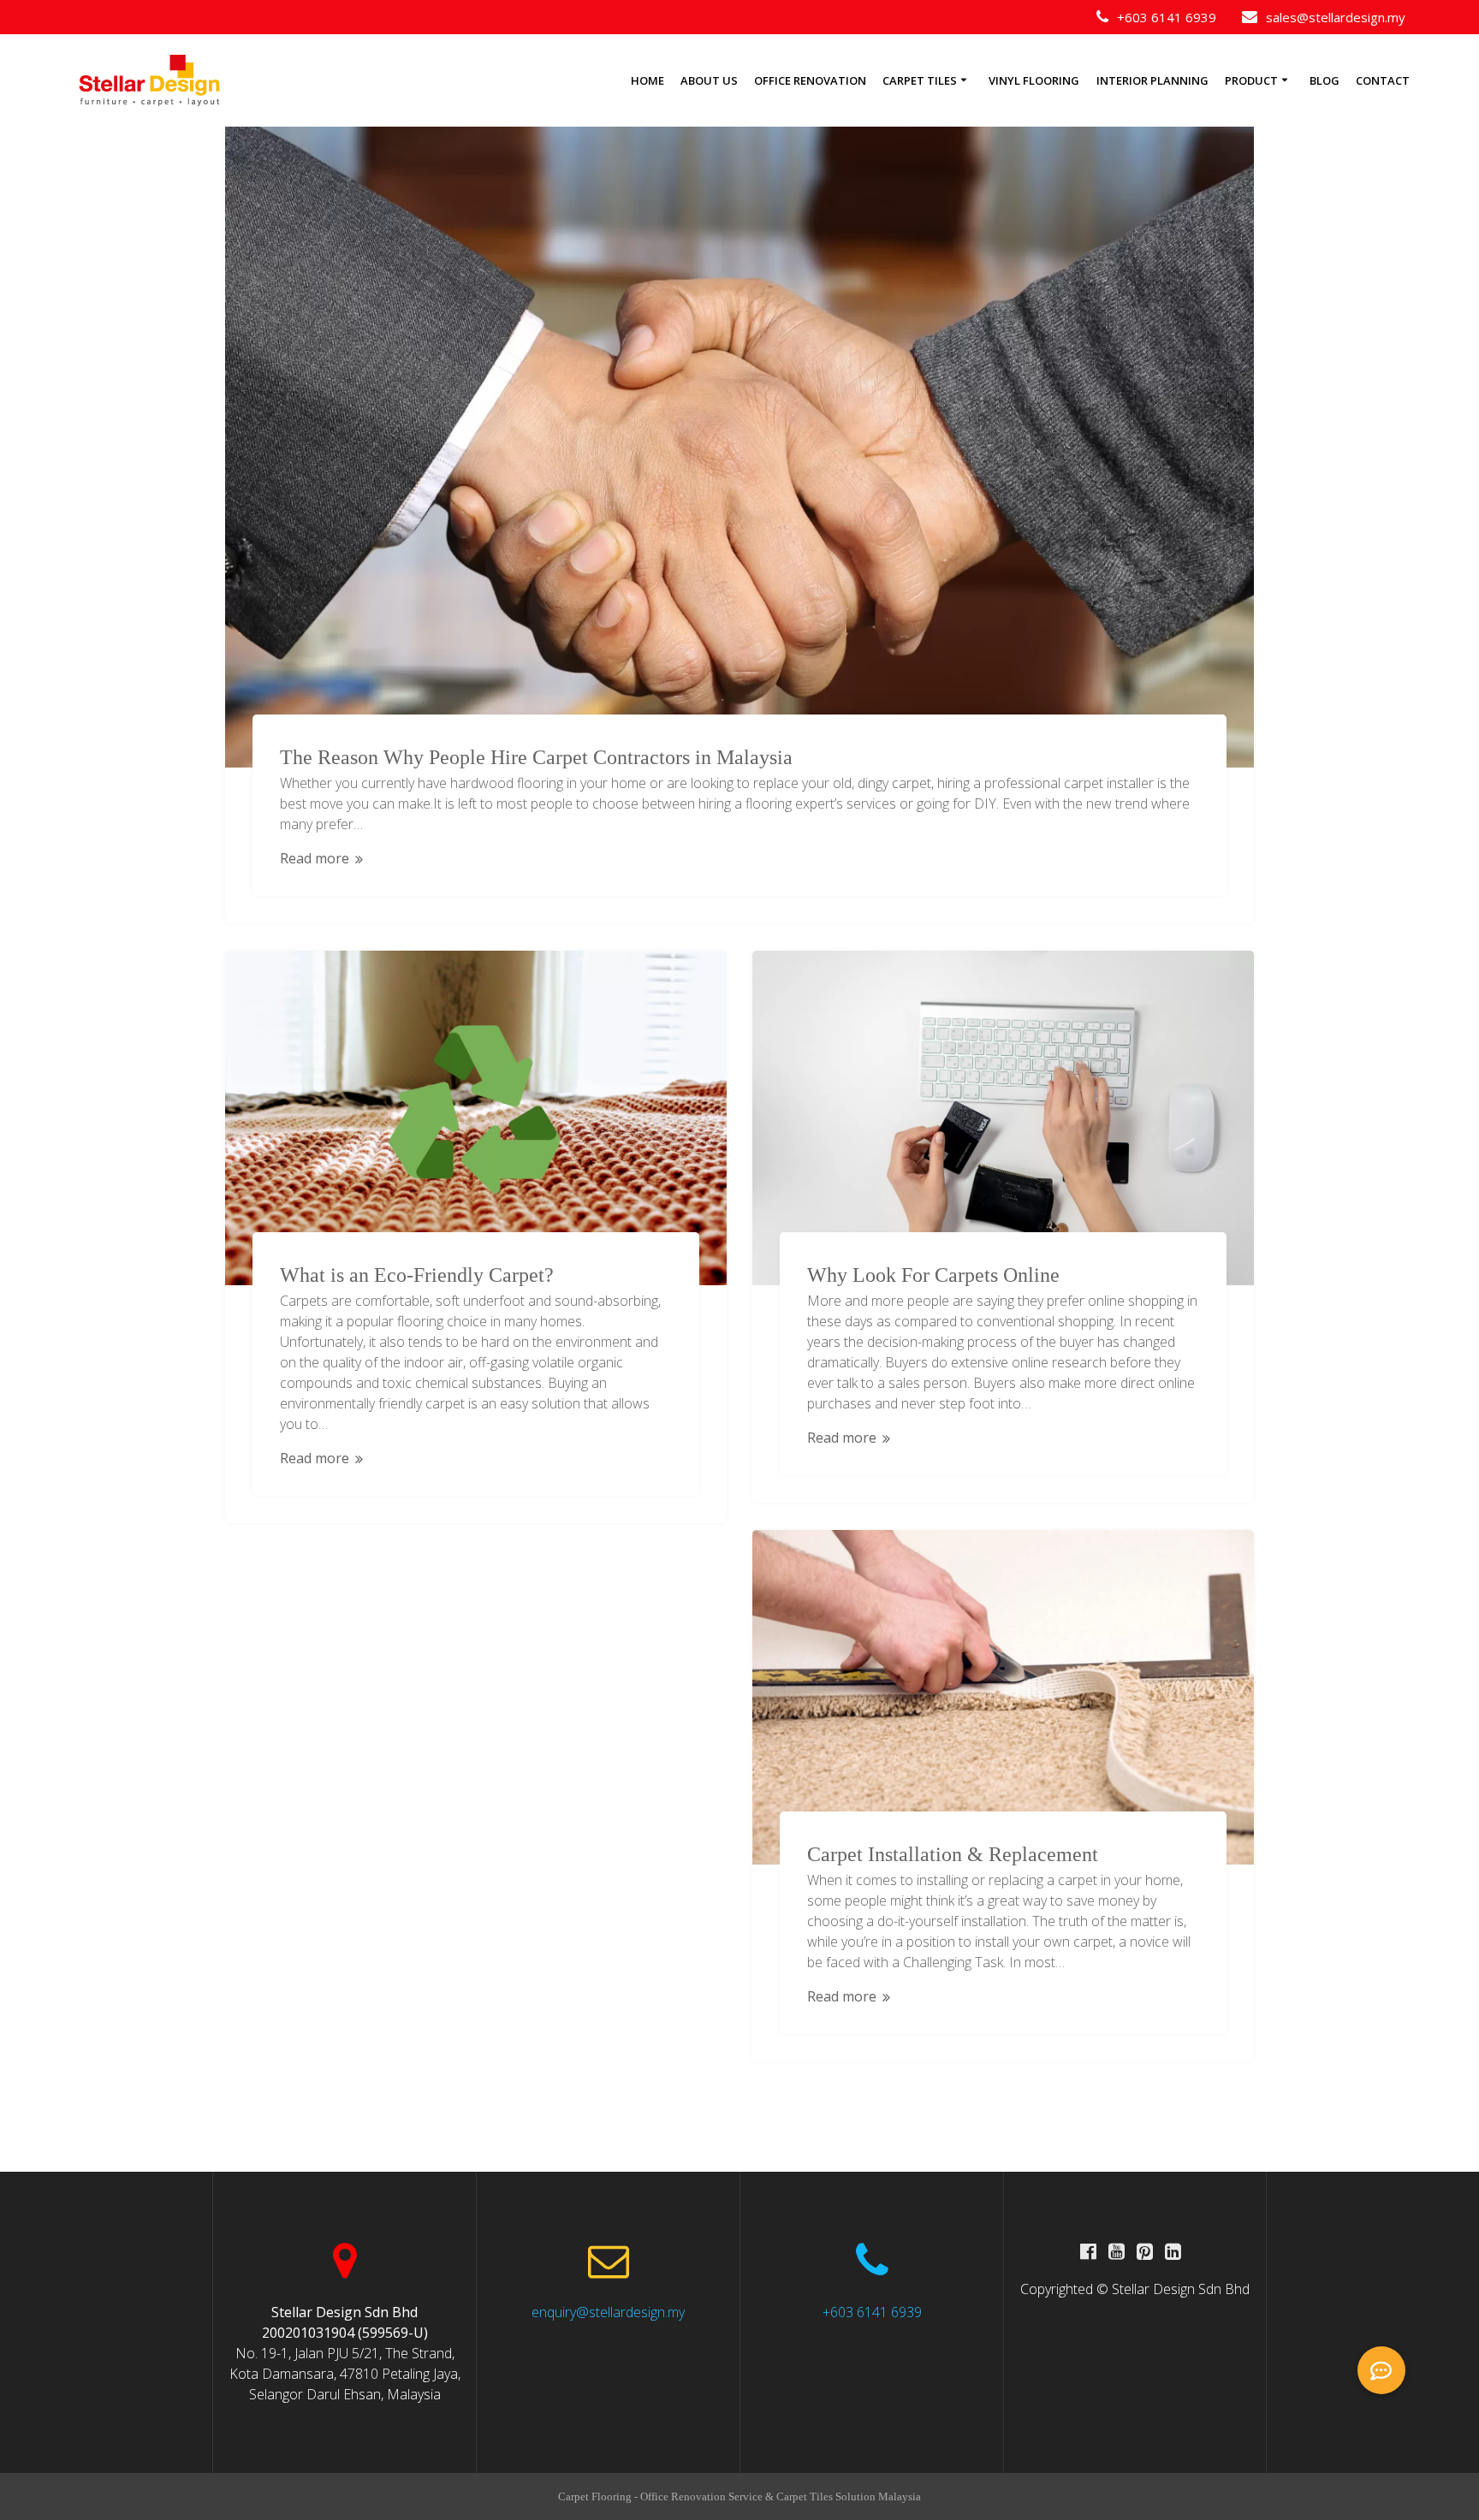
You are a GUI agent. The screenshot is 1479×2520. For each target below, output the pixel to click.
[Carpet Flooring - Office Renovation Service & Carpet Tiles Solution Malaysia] (149, 80)
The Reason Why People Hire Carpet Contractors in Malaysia (536, 757)
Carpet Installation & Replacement (953, 1854)
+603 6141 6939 (872, 2312)
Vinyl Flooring (1034, 80)
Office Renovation (810, 80)
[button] (1381, 2370)
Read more (315, 858)
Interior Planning (1152, 80)
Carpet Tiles (920, 80)
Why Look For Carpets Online (933, 1275)
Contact (1383, 80)
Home (647, 80)
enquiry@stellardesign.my (608, 2312)
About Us (709, 80)
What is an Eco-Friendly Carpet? (417, 1275)
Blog (1325, 80)
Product (1251, 80)
